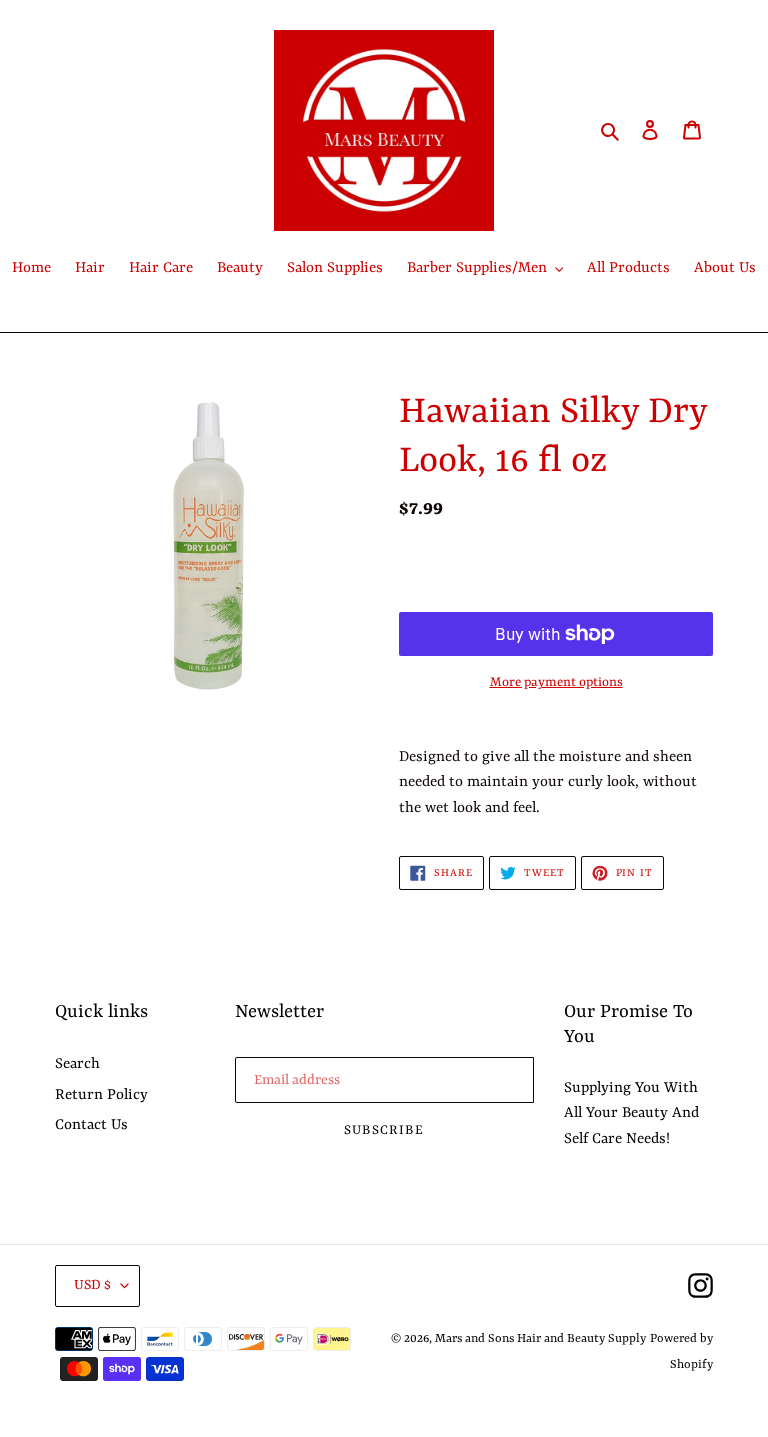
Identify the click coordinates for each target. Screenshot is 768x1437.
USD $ (92, 1285)
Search (77, 1064)
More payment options (556, 682)
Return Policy (101, 1095)
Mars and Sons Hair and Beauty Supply (540, 1339)
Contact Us (91, 1125)
